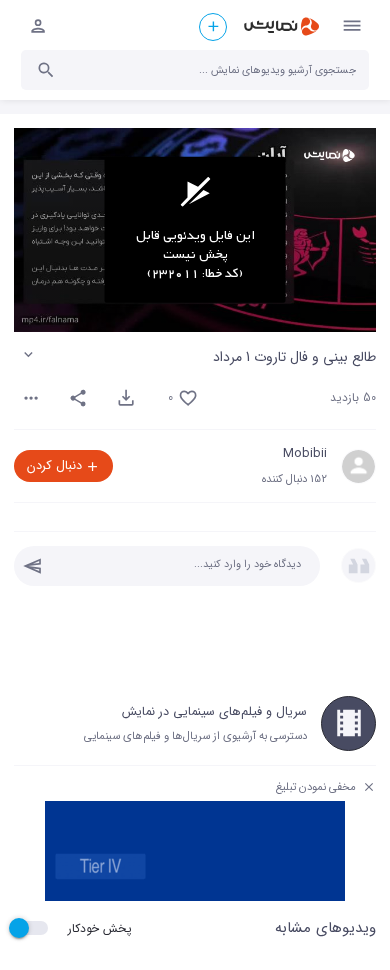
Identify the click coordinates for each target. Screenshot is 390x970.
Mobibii (305, 454)
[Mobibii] (358, 466)
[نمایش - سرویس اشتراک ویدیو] (281, 27)
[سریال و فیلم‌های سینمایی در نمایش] (348, 723)
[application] (195, 230)
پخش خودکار (100, 928)
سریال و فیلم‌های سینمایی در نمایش (214, 712)
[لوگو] (329, 155)
